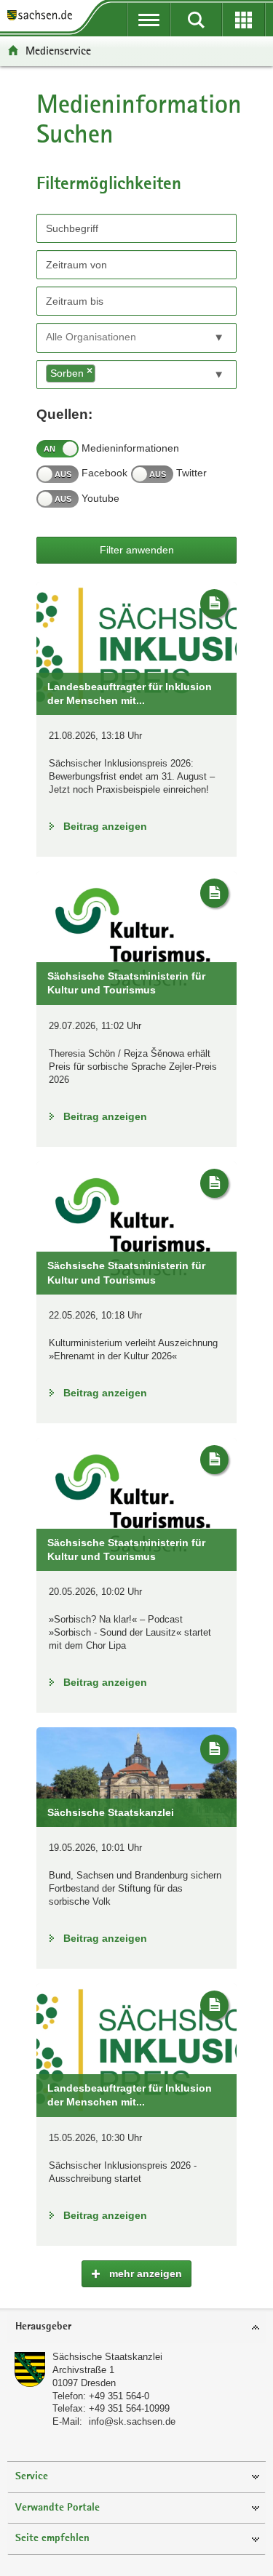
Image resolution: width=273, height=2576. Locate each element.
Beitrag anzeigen (105, 826)
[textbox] (112, 337)
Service (32, 2477)
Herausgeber (43, 2327)
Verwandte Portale (58, 2508)
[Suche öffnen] (196, 20)
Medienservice (58, 51)
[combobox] (136, 338)
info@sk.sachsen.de (132, 2421)
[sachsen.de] (43, 16)
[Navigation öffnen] (149, 20)
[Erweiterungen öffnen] (244, 20)
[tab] (136, 2328)
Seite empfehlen (52, 2539)
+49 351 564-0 (119, 2396)
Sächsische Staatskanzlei (107, 2357)
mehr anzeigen (144, 2273)
